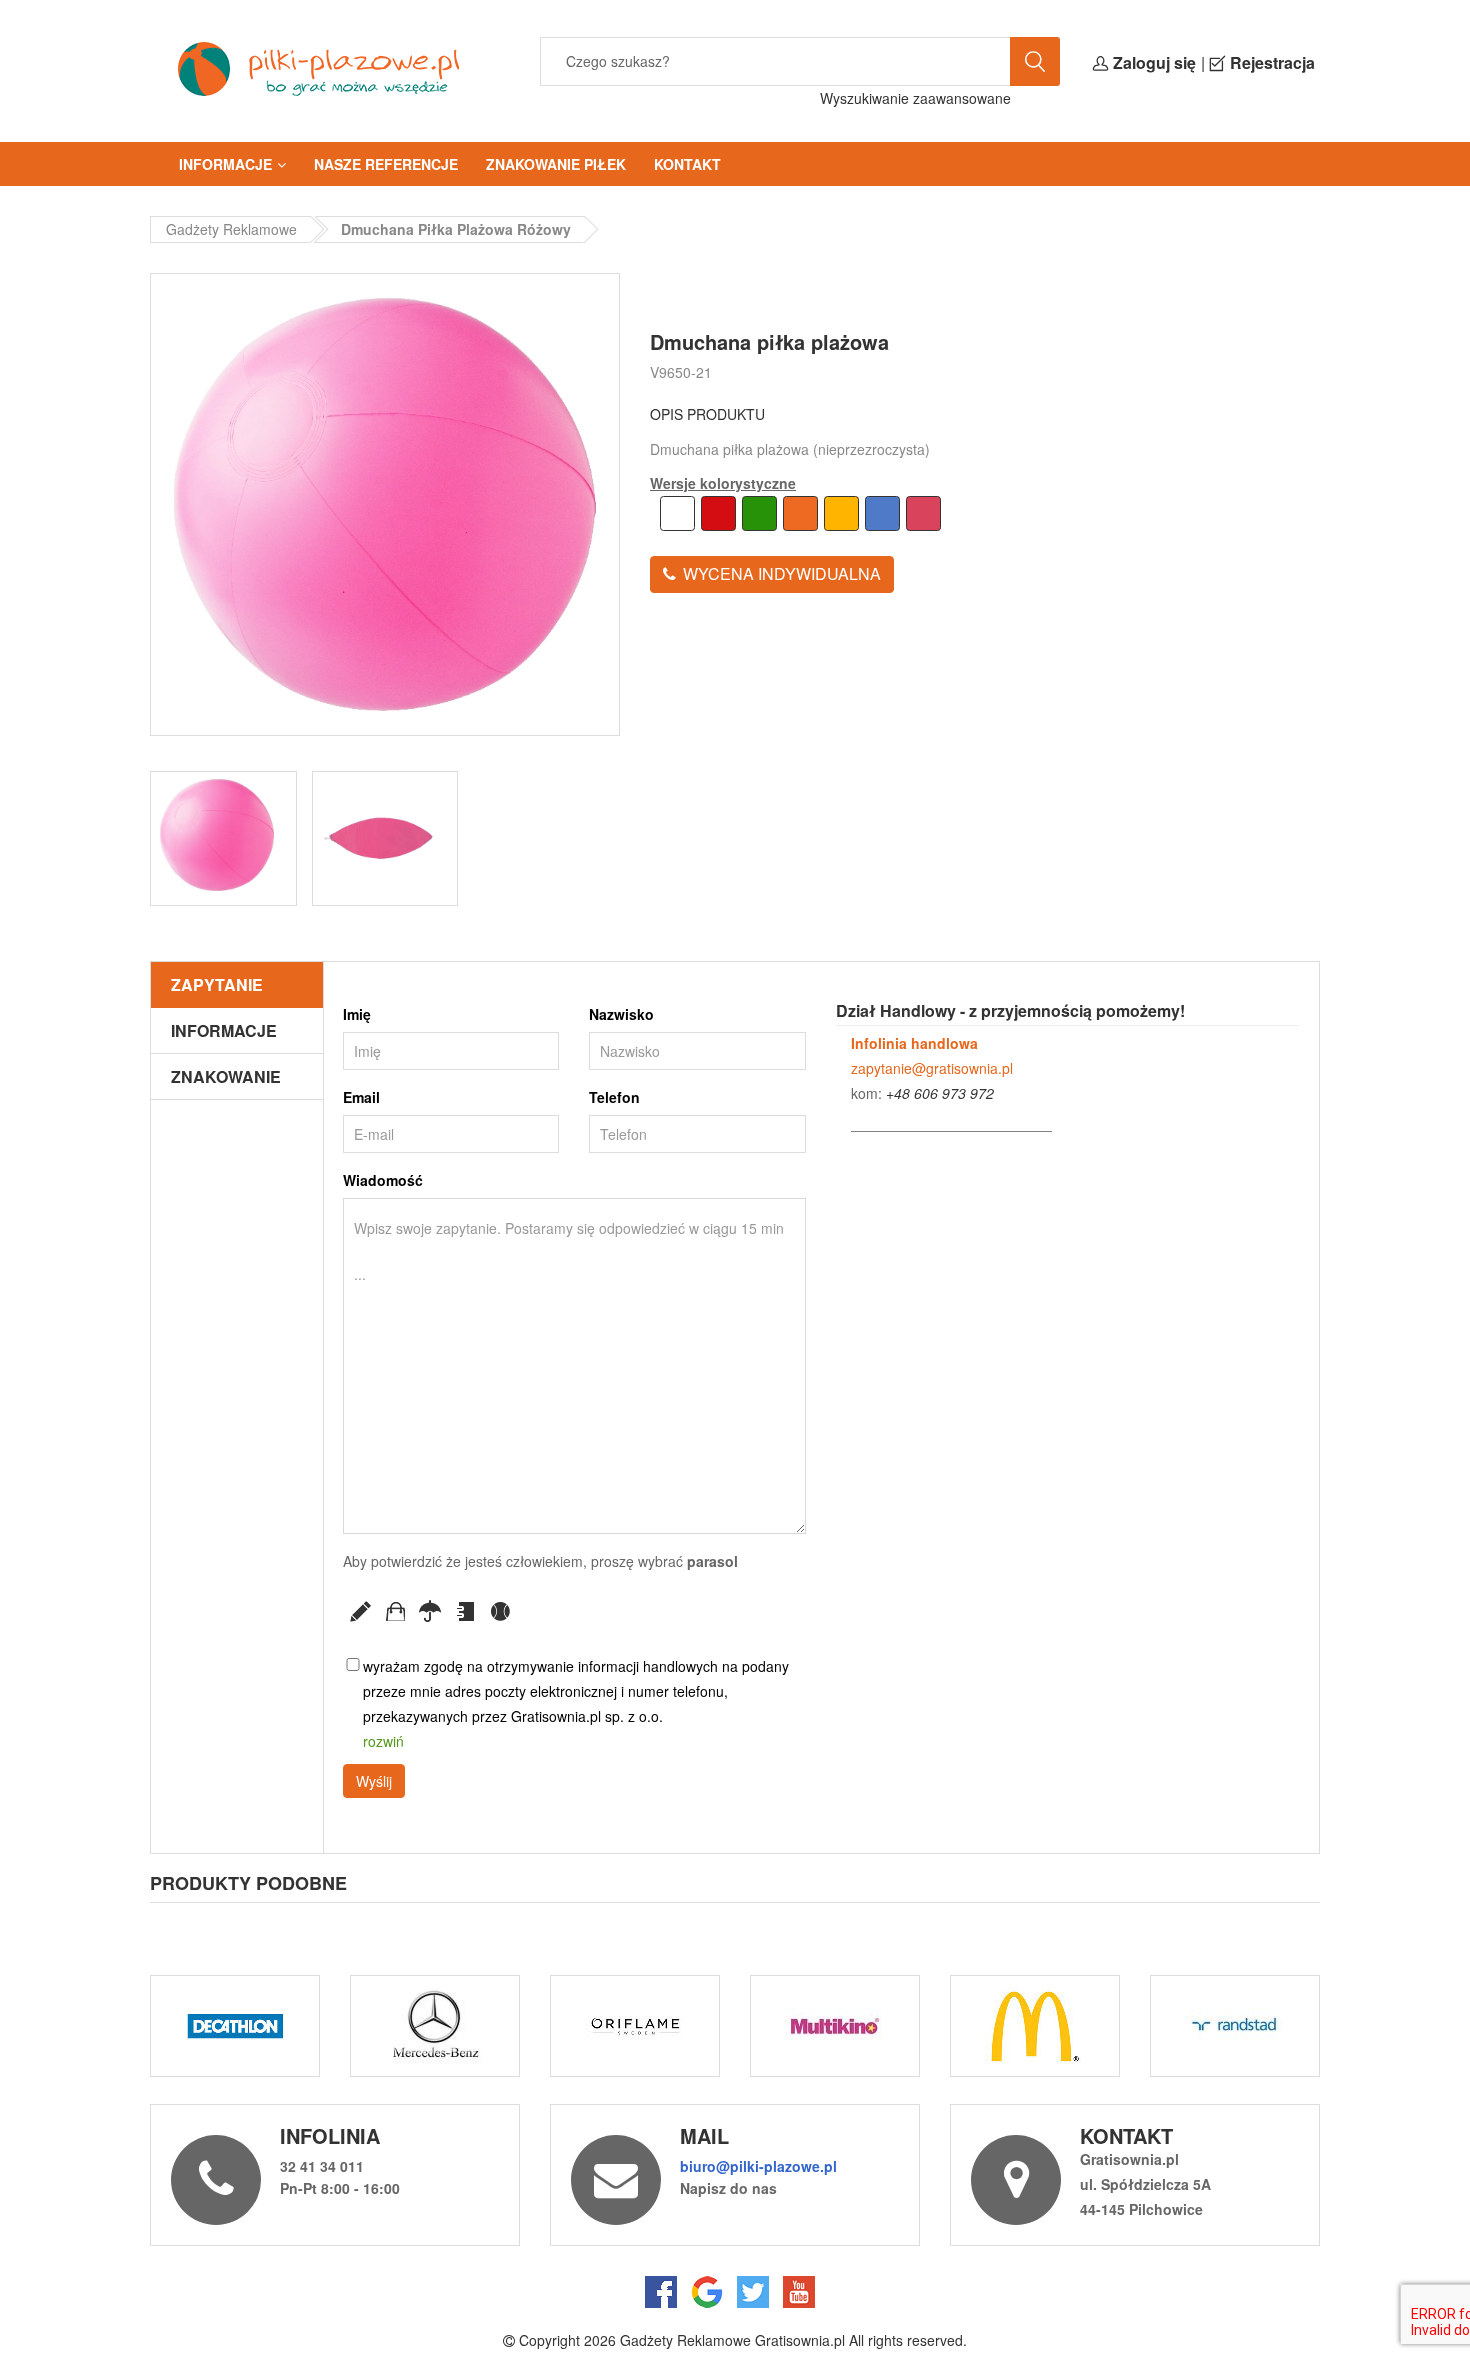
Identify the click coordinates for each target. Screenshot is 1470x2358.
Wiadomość (383, 1180)
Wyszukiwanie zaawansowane (915, 98)
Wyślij (374, 1781)
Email (361, 1097)
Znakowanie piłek (556, 164)
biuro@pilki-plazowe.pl (758, 2166)
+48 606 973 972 (940, 1093)
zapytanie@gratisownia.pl (932, 1068)
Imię (357, 1014)
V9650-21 (681, 372)
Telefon (614, 1097)
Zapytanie (217, 984)
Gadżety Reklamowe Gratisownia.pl (732, 2340)
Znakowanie (226, 1076)
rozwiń (383, 1741)
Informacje (225, 164)
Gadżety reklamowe (231, 229)
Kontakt (687, 164)
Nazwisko (621, 1014)
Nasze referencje (386, 164)
